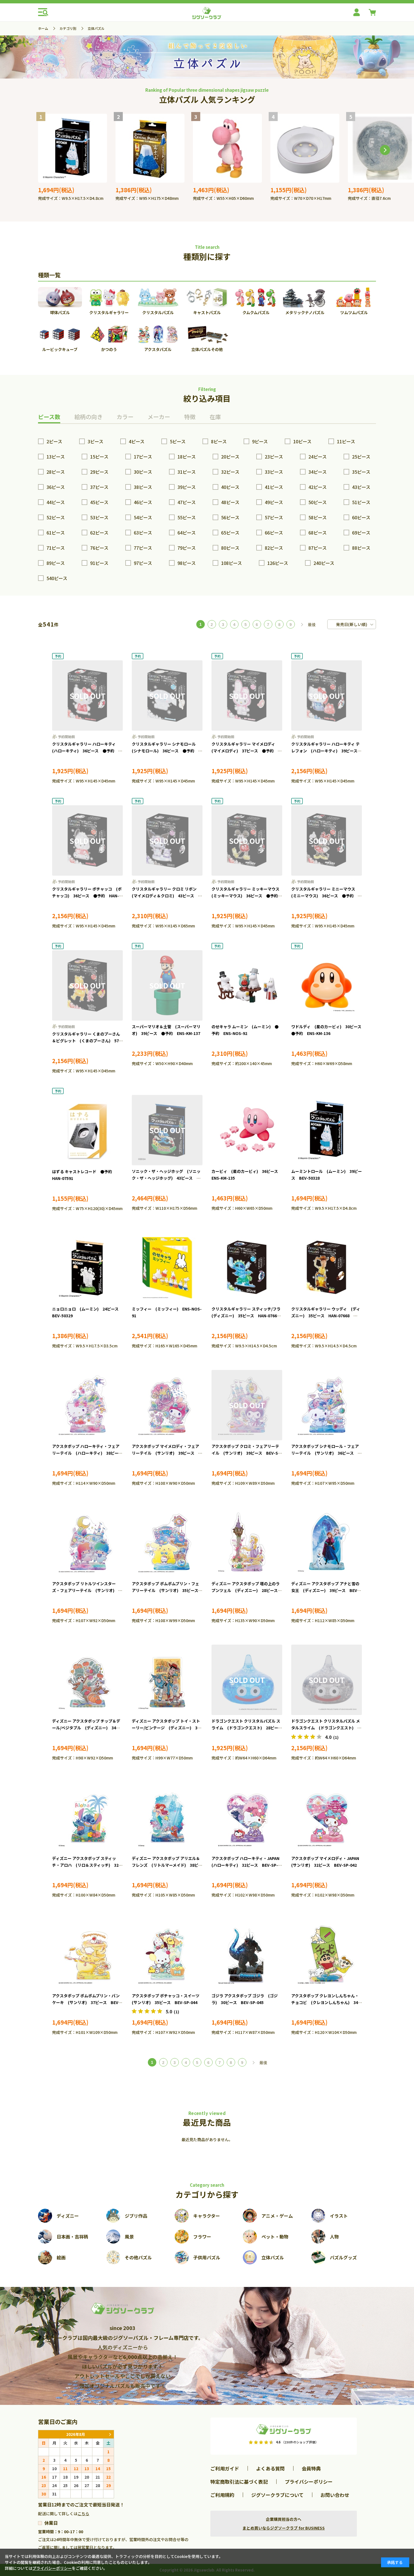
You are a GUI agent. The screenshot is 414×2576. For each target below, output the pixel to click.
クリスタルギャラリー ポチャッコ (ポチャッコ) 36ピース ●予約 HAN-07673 (87, 896)
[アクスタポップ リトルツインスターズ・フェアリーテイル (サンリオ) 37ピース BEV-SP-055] (87, 1542)
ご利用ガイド (225, 2468)
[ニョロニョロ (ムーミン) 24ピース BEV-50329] (87, 1268)
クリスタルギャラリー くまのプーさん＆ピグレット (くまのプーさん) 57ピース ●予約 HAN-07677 (87, 1041)
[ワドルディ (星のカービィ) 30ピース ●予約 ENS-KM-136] (327, 985)
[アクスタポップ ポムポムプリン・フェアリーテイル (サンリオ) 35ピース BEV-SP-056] (167, 1542)
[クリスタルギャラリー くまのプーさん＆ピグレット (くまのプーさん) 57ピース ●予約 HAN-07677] (87, 985)
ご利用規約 (222, 2495)
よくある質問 (270, 2468)
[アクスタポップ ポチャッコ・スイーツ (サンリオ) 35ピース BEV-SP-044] (167, 1955)
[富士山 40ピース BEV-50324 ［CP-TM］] (150, 148)
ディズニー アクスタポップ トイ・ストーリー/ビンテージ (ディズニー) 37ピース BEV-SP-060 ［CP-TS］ (166, 1728)
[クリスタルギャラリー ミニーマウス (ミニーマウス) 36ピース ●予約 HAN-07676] (327, 840)
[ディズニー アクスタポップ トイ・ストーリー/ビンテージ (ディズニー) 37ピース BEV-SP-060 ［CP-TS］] (167, 1680)
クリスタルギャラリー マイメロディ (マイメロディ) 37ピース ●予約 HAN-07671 (245, 751)
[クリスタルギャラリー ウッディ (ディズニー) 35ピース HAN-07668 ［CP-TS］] (327, 1268)
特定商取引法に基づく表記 (239, 2482)
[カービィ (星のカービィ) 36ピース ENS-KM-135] (247, 1130)
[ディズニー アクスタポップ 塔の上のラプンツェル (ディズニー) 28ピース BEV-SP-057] (247, 1542)
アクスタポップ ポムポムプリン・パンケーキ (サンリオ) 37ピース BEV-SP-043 (86, 2002)
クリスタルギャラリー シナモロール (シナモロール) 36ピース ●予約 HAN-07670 (166, 751)
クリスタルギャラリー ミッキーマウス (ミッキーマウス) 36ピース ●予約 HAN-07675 (247, 896)
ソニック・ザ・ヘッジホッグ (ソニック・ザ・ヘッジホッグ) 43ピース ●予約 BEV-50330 (166, 1178)
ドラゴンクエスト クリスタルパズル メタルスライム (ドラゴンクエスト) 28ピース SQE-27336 (327, 1728)
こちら (83, 2514)
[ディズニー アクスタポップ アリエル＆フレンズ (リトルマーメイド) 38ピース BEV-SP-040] (167, 1817)
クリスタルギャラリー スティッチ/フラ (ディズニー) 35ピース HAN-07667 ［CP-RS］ (248, 1316)
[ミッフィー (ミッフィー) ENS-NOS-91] (167, 1268)
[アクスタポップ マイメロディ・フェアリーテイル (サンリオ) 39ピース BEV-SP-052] (167, 1405)
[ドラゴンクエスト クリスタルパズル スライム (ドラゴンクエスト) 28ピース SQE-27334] (247, 1680)
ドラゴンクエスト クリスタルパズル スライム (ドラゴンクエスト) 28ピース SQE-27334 (249, 1728)
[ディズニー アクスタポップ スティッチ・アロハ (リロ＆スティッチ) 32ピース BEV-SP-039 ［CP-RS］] (87, 1817)
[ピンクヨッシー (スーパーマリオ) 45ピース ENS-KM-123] (227, 148)
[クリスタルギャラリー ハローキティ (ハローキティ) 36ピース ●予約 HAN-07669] (87, 696)
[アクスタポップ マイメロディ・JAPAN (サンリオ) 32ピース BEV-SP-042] (327, 1817)
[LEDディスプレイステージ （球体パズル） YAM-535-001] (305, 148)
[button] (385, 150)
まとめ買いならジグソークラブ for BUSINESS (284, 2528)
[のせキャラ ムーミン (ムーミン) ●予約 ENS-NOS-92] (247, 985)
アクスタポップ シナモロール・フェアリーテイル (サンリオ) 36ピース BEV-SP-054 (325, 1453)
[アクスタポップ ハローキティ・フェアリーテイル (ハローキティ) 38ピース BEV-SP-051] (87, 1405)
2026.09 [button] (110, 2434)
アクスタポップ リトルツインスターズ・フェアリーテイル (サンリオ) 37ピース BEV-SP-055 (87, 1590)
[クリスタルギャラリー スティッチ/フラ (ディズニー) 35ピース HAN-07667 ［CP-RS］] (247, 1268)
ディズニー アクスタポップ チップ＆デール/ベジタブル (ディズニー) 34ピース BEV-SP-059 (86, 1728)
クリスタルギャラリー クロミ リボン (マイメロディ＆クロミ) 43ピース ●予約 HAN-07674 (167, 896)
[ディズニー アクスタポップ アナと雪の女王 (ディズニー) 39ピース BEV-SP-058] (327, 1542)
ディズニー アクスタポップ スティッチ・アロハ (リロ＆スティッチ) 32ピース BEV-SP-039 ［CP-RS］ (87, 1865)
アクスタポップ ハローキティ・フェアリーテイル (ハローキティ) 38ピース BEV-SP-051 (89, 1453)
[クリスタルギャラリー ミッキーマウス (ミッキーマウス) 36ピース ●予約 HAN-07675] (247, 840)
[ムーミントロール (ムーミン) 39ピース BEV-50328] (73, 148)
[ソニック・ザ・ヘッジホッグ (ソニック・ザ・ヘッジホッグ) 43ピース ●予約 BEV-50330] (167, 1130)
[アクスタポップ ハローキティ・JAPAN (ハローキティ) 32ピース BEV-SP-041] (247, 1817)
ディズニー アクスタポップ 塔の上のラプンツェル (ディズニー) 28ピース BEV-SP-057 (247, 1590)
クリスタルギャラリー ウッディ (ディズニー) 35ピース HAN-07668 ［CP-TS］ (326, 1316)
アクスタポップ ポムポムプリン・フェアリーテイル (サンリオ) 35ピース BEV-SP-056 (167, 1590)
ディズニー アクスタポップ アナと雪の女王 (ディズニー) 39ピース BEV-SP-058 (325, 1590)
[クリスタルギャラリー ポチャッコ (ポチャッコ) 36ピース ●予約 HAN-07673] (87, 840)
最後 (312, 625)
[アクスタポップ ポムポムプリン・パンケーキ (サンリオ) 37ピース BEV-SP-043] (87, 1955)
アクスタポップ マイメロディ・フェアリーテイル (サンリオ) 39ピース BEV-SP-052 (165, 1453)
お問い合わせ (335, 2495)
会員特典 (311, 2468)
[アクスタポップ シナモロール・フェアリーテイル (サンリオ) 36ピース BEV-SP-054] (327, 1405)
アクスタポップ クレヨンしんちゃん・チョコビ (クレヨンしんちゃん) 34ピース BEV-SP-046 (327, 2002)
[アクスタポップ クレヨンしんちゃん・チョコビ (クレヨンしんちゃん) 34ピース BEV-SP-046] (327, 1955)
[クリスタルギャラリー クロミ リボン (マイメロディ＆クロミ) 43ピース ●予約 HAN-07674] (167, 840)
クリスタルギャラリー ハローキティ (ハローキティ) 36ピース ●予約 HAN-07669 (86, 751)
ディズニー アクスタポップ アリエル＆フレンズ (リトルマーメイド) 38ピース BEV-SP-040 (167, 1865)
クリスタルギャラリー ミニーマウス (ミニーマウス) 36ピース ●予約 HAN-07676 (325, 896)
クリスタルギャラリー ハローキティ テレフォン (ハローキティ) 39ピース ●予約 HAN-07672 (326, 751)
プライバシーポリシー (309, 2482)
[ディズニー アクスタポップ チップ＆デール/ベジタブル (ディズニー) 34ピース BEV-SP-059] (87, 1680)
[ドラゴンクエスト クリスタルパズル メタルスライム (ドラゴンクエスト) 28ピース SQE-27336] (327, 1680)
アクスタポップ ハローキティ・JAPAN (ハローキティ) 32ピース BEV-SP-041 (247, 1865)
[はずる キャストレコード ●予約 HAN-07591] (87, 1130)
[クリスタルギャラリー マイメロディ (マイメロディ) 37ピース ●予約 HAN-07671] (247, 696)
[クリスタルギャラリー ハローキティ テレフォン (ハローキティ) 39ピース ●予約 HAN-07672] (327, 696)
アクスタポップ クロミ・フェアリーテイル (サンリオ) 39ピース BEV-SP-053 (247, 1453)
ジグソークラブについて (277, 2495)
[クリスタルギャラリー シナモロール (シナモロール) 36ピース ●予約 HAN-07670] (167, 696)
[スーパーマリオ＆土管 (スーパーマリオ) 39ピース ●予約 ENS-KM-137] (167, 985)
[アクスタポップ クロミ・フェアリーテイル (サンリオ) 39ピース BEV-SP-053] (247, 1405)
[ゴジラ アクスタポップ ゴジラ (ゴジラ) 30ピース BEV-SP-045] (247, 1955)
